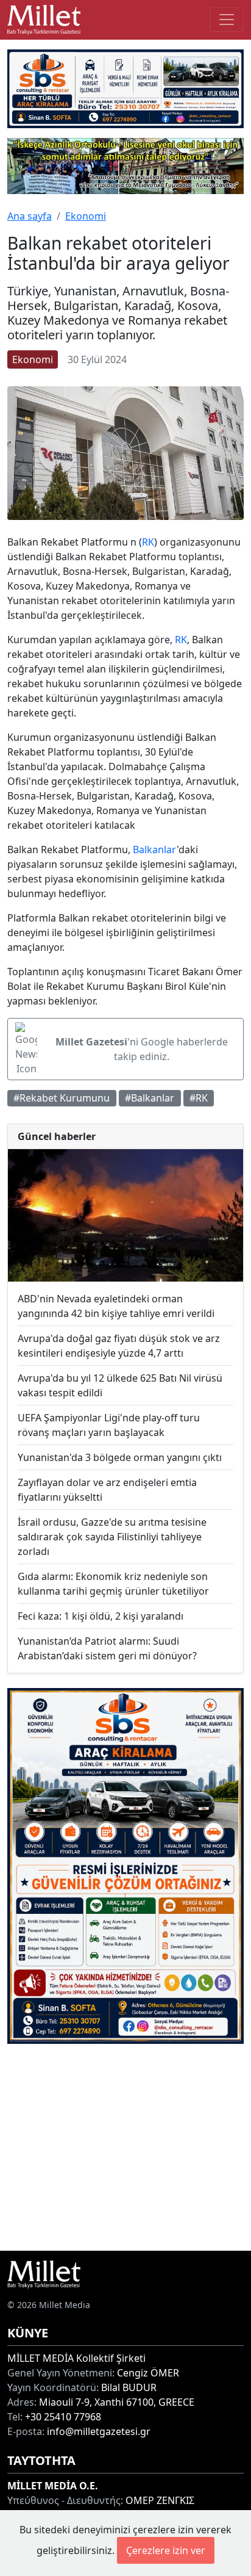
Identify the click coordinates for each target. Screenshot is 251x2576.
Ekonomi (86, 216)
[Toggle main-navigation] (227, 20)
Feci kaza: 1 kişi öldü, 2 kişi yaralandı (101, 1616)
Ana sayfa (30, 216)
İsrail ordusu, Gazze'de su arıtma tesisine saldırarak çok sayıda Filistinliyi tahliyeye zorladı (112, 1537)
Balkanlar (155, 850)
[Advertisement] (125, 2147)
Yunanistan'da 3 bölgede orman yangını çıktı (120, 1457)
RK (148, 542)
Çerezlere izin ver (166, 2550)
